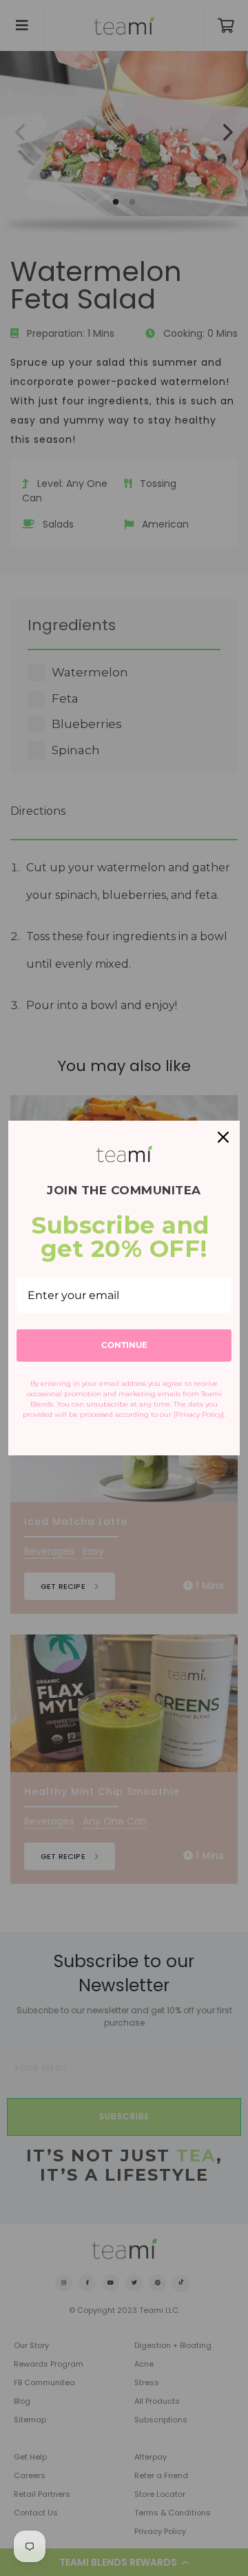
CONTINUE (124, 1345)
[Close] (223, 1137)
